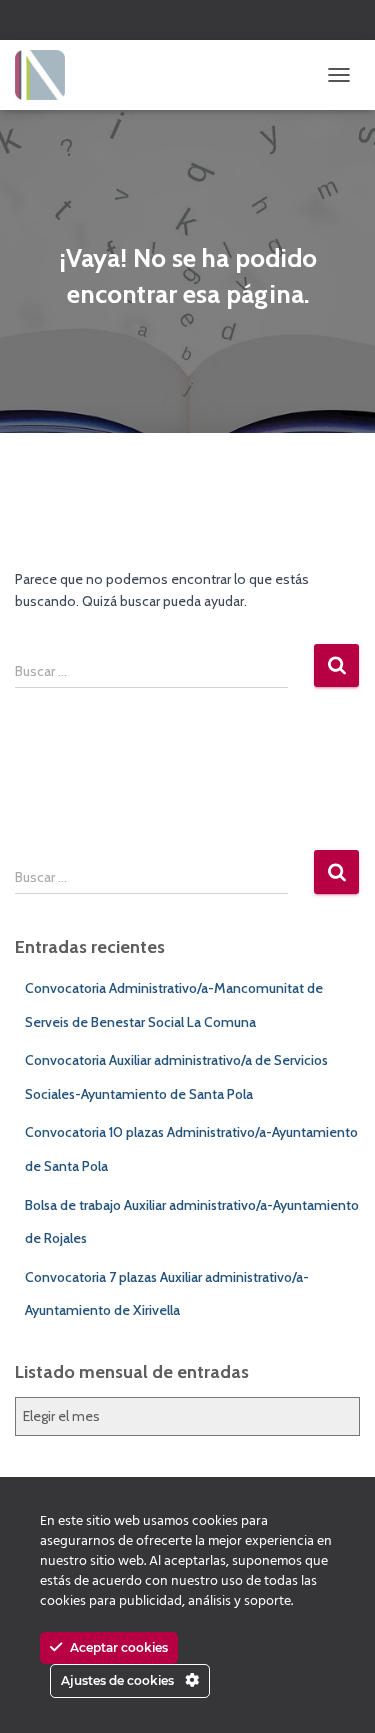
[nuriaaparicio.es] (47, 75)
